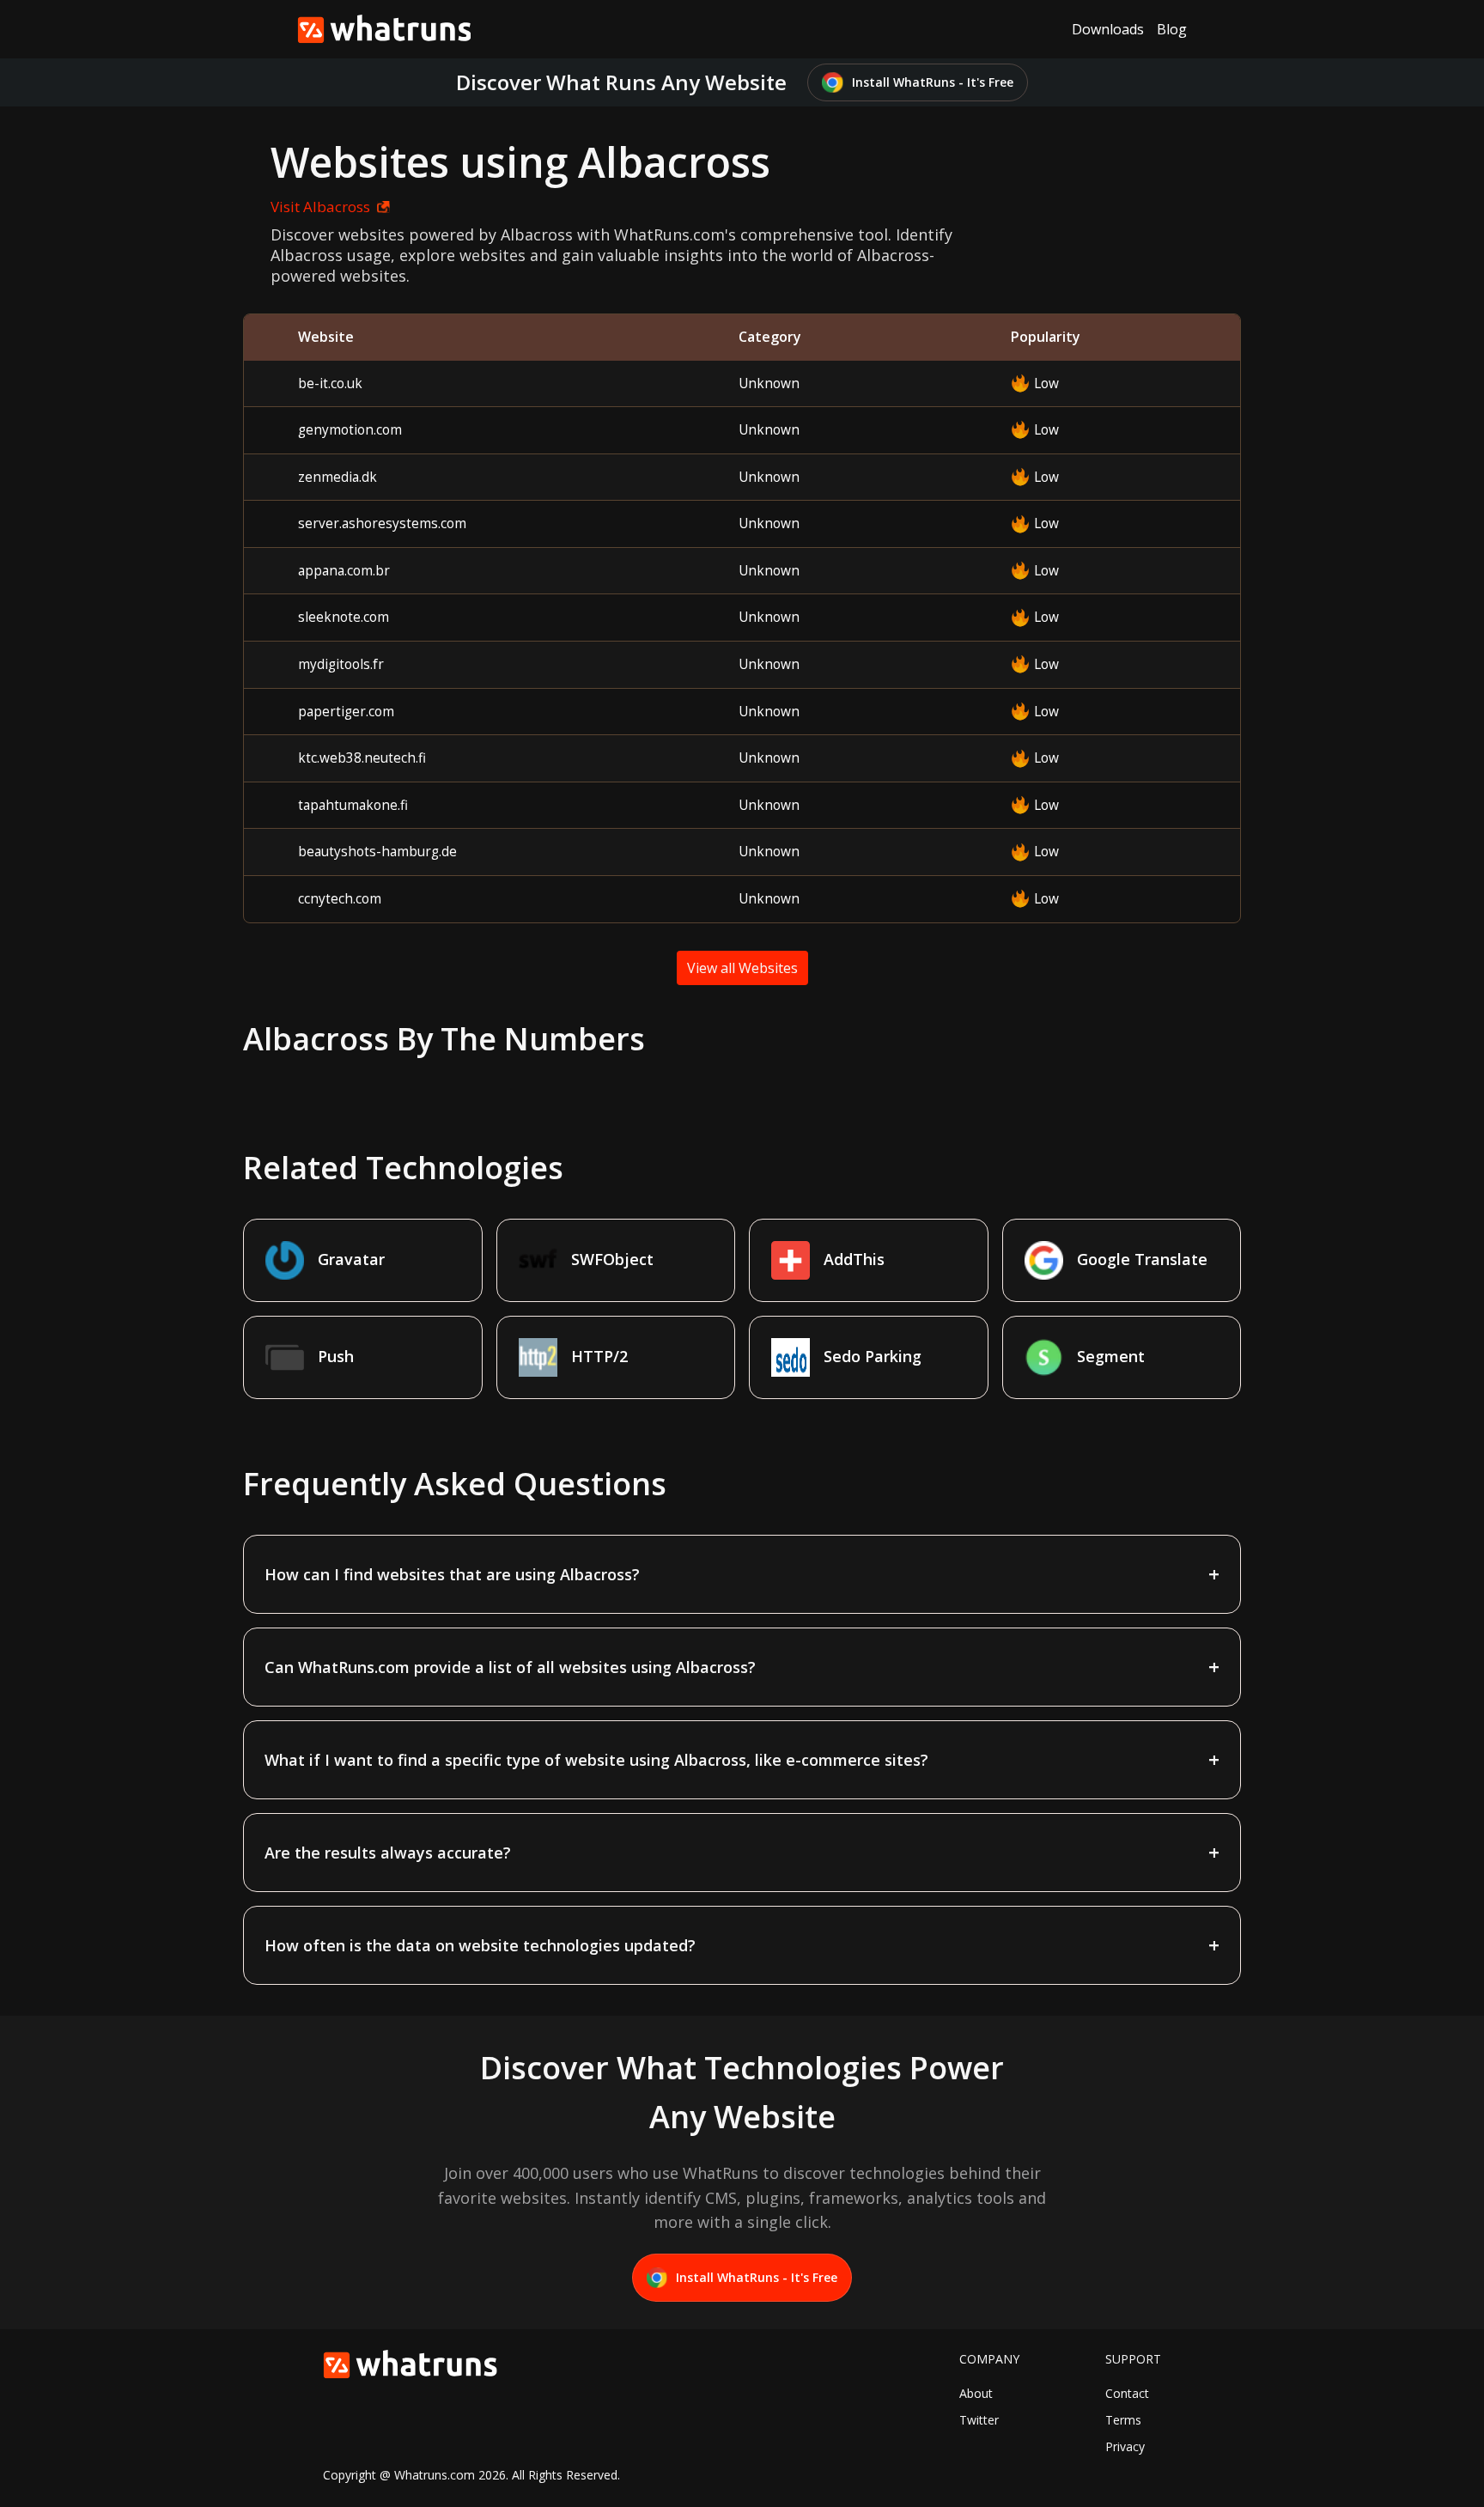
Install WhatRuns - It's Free (933, 82)
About (976, 2393)
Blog (1172, 29)
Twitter (979, 2420)
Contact (1127, 2393)
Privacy (1125, 2446)
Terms (1123, 2420)
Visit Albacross (320, 207)
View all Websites (742, 968)
